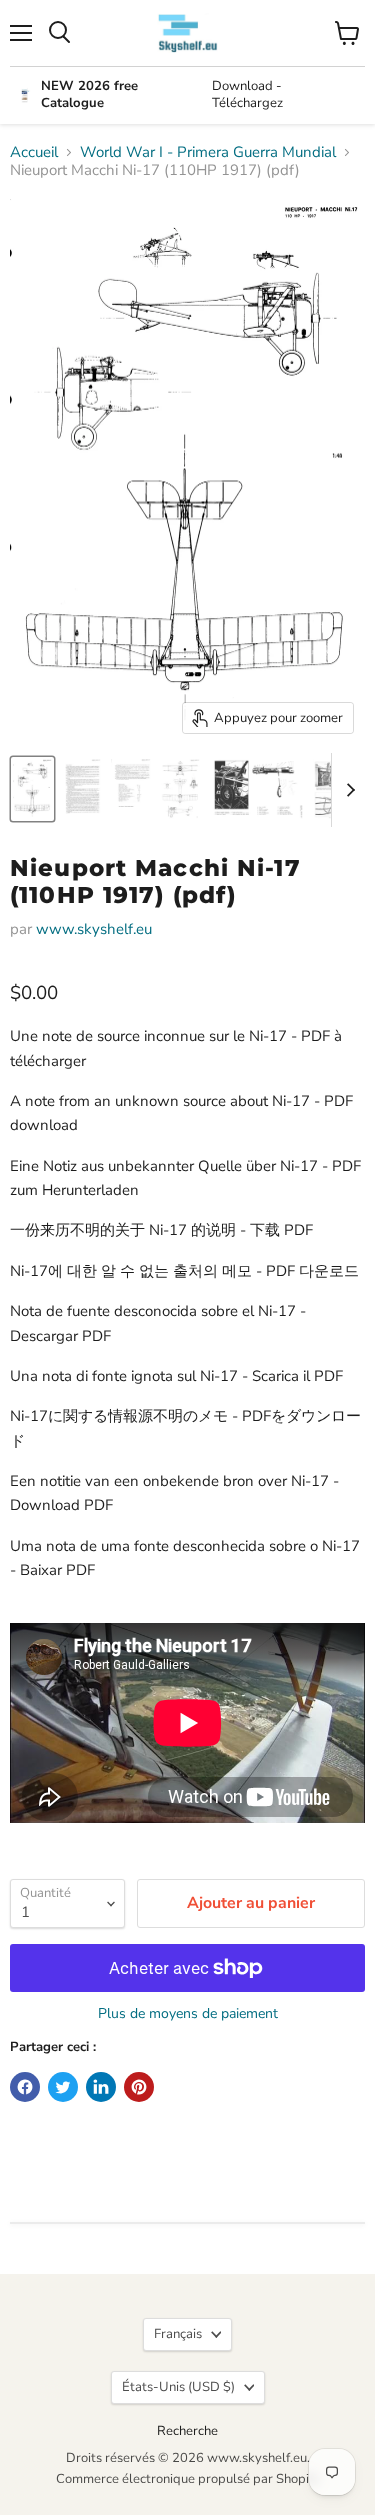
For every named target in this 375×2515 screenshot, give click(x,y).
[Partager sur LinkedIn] (101, 2087)
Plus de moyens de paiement (188, 2014)
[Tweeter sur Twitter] (63, 2087)
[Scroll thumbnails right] (347, 790)
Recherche (187, 2431)
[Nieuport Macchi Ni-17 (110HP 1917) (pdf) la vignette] (32, 789)
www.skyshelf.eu (94, 929)
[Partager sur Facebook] (25, 2087)
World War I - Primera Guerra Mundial (208, 152)
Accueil (34, 152)
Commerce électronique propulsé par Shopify (188, 2479)
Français (178, 2334)
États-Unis (178, 2387)
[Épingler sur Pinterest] (139, 2087)
